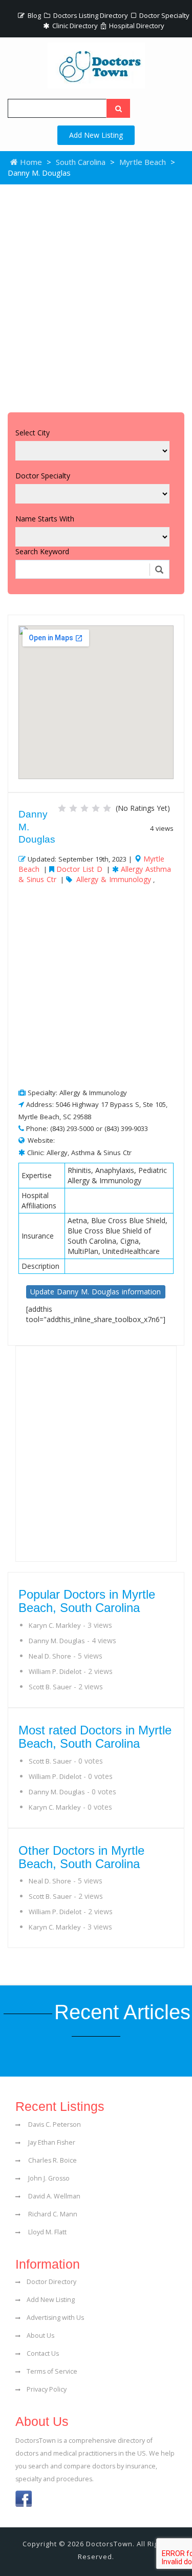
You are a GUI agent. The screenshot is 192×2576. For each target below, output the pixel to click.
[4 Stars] (96, 808)
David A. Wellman (54, 2196)
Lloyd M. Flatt (47, 2232)
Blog (34, 15)
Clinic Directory (74, 26)
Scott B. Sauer (50, 1687)
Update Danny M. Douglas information (95, 1292)
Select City (33, 433)
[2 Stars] (73, 808)
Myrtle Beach (143, 162)
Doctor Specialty (164, 15)
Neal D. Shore (50, 1656)
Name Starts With (45, 519)
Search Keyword (42, 551)
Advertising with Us (55, 2318)
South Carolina (81, 162)
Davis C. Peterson (54, 2124)
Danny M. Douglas (57, 1641)
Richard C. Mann (52, 2214)
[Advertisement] (96, 296)
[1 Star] (62, 808)
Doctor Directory (51, 2282)
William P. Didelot (55, 1671)
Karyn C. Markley (55, 1625)
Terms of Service (52, 2371)
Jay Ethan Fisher (51, 2142)
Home (30, 162)
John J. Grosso (48, 2178)
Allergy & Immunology (114, 879)
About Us (40, 2336)
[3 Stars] (84, 808)
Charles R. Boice (52, 2160)
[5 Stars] (107, 808)
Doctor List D (79, 869)
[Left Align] (118, 108)
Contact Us (43, 2353)
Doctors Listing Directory (90, 15)
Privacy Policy (47, 2389)
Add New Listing (96, 135)
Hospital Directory (136, 26)
